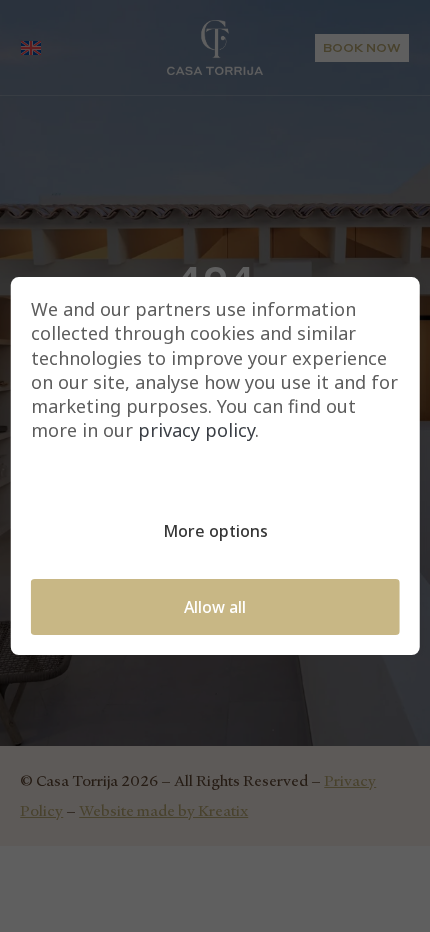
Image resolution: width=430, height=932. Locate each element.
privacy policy (196, 431)
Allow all (215, 607)
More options (215, 531)
